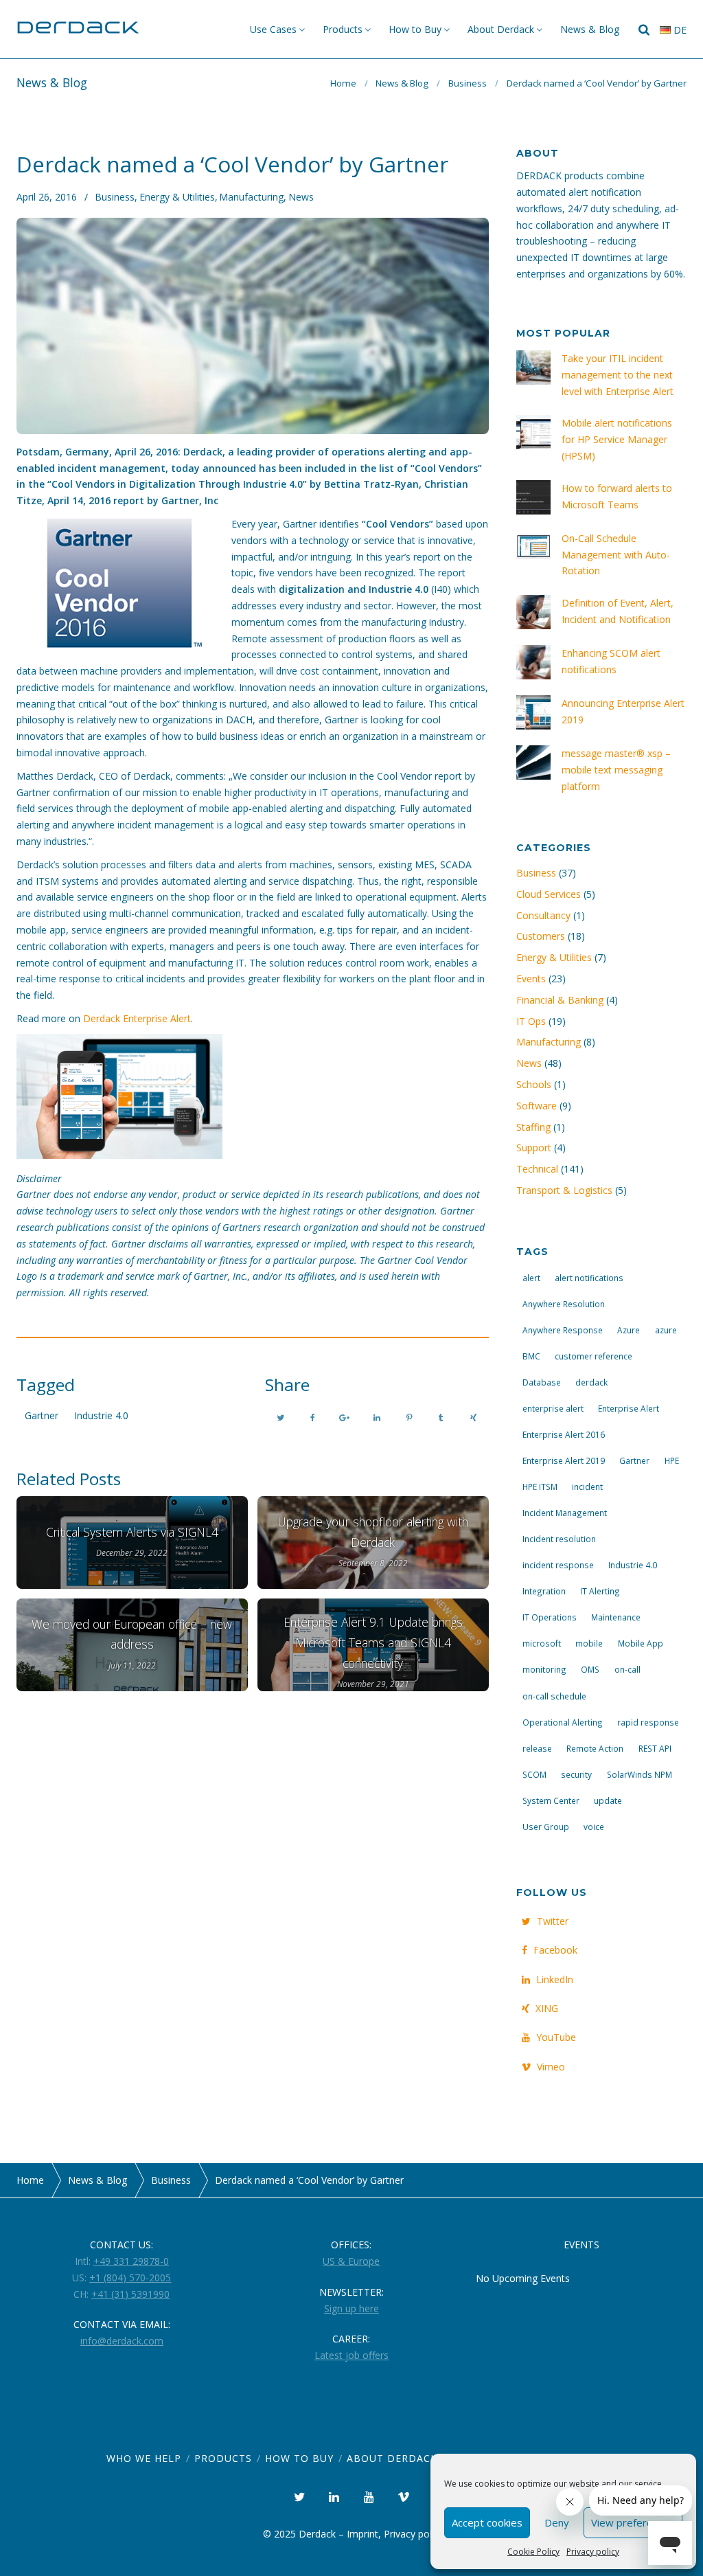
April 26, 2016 (47, 197)
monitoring (544, 1669)
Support (534, 1148)
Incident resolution (559, 1539)
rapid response (648, 1722)
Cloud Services (549, 894)
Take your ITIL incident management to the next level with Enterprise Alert (618, 375)
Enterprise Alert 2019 (564, 1460)
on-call (627, 1669)
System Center (551, 1800)
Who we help (144, 2458)
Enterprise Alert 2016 (564, 1434)
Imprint (362, 2534)
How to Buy (415, 29)
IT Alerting (600, 1591)
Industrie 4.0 (101, 1415)
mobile (589, 1643)
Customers (541, 936)
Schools (534, 1084)
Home (343, 83)
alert (531, 1278)
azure (666, 1330)
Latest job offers (351, 2355)
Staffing (533, 1127)
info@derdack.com (122, 2341)
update (608, 1800)
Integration (544, 1591)
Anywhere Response (563, 1330)
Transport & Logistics (564, 1190)
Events (531, 979)
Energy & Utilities (177, 197)
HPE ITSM (540, 1487)
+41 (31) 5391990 (130, 2294)
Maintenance (616, 1617)
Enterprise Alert (629, 1408)
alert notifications (589, 1278)
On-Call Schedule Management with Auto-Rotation (616, 555)
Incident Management (565, 1513)
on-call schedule (554, 1696)
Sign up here (351, 2308)
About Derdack (501, 29)
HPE (672, 1460)
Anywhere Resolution (564, 1304)
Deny (557, 2522)
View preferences (633, 2522)
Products (343, 29)
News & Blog (590, 29)
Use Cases (273, 29)
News (301, 197)
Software (537, 1106)
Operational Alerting (563, 1722)
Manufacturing (251, 197)
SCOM (534, 1774)
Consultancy (543, 915)
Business (468, 83)
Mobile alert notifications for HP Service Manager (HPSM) (617, 439)
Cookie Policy (533, 2552)
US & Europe (351, 2261)
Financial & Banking (560, 1000)
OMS (590, 1669)
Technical (537, 1169)
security (576, 1774)
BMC (531, 1356)
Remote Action (595, 1748)
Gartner (42, 1415)
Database (542, 1382)
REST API (655, 1748)
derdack (591, 1382)
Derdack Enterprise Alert (137, 1018)
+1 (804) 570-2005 (130, 2278)
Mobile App (641, 1643)
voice (594, 1827)
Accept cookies (487, 2522)
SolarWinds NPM (639, 1774)
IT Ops (531, 1021)
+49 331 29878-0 (131, 2261)
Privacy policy (593, 2552)
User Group (546, 1827)
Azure (629, 1330)
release (537, 1748)
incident (587, 1487)
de (679, 30)
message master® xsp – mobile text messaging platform (616, 770)
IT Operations (550, 1617)
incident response (558, 1565)
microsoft (542, 1643)
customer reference (593, 1356)
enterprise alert (553, 1408)
